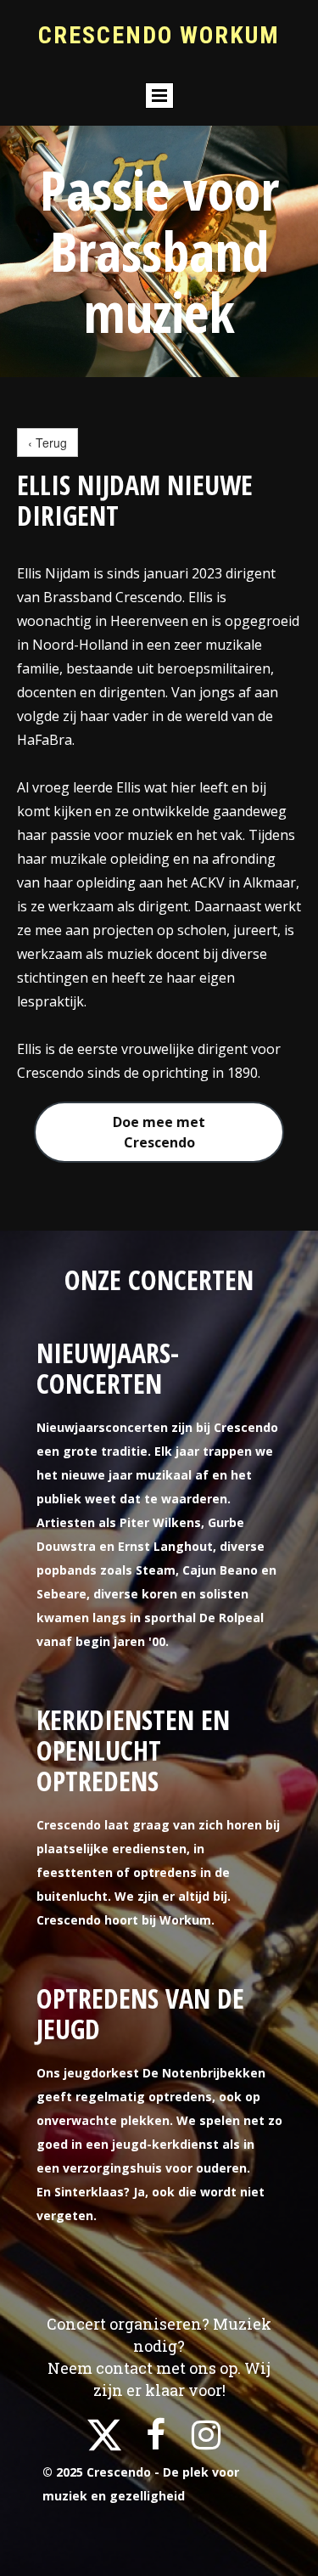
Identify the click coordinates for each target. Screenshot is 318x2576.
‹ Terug (47, 442)
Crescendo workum (159, 35)
